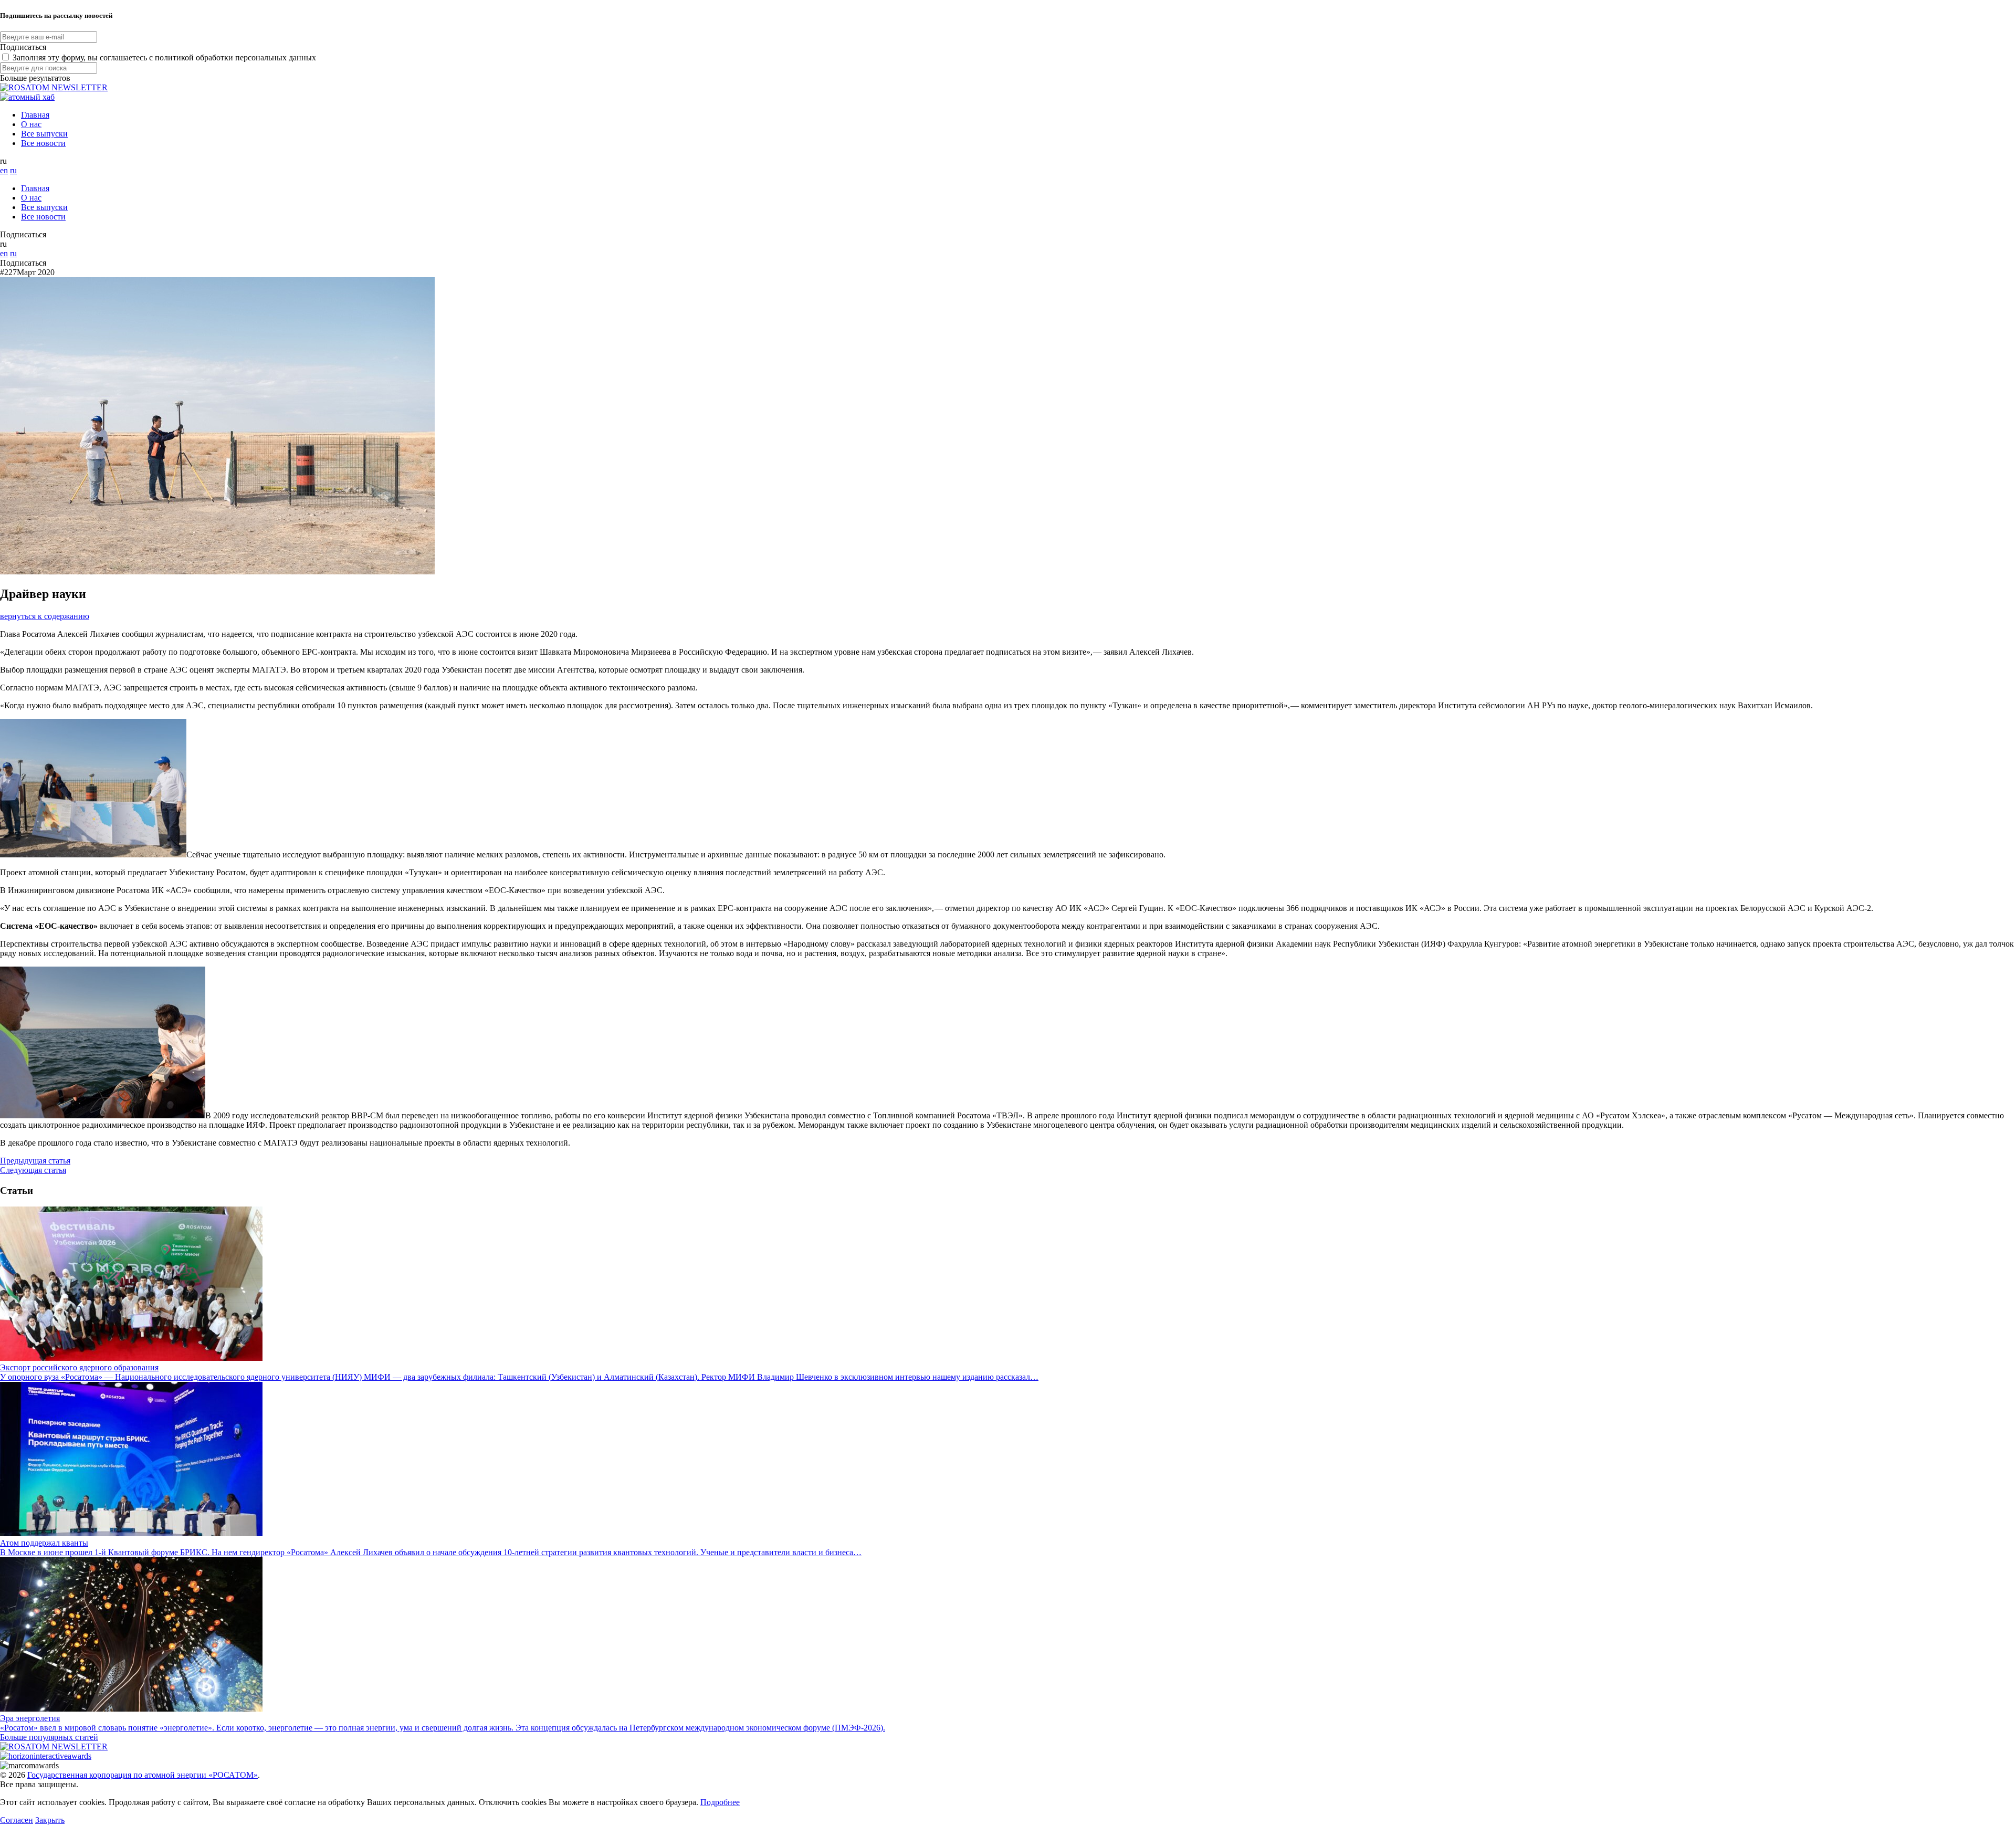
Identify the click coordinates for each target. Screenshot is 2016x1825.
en (4, 170)
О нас (31, 124)
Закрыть (50, 1820)
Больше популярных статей (49, 1737)
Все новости (43, 143)
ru (13, 170)
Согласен (17, 1820)
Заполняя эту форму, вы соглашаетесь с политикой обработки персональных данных (164, 57)
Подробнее (720, 1802)
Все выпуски (44, 134)
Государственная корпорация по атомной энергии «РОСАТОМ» (143, 1775)
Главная (35, 115)
